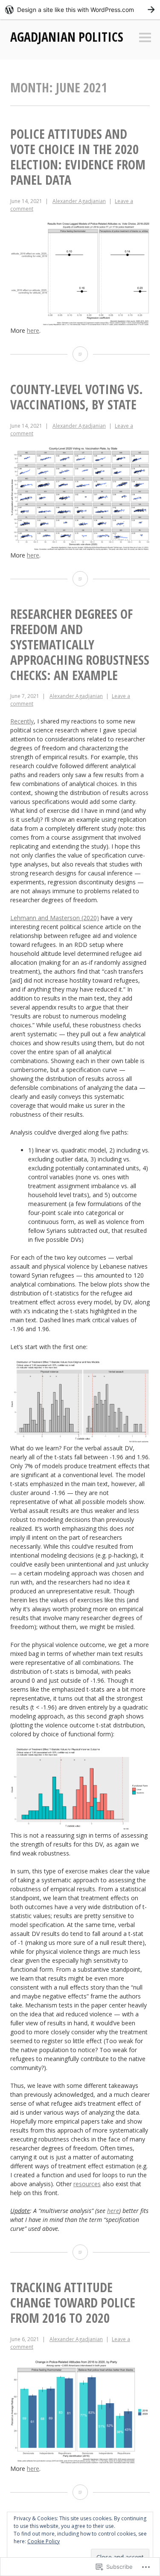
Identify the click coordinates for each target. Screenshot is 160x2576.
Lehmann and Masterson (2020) (55, 918)
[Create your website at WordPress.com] (80, 10)
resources (87, 2184)
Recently (22, 721)
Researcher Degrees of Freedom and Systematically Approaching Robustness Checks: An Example (80, 645)
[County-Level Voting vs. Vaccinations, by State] (80, 579)
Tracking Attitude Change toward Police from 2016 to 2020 (73, 2303)
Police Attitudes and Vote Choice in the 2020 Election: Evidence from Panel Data (78, 157)
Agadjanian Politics (67, 37)
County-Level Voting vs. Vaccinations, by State (77, 397)
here (33, 330)
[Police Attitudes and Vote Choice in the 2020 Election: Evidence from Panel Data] (80, 354)
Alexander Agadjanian (79, 201)
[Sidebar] (145, 38)
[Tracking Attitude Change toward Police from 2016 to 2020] (80, 2492)
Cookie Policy (44, 2541)
